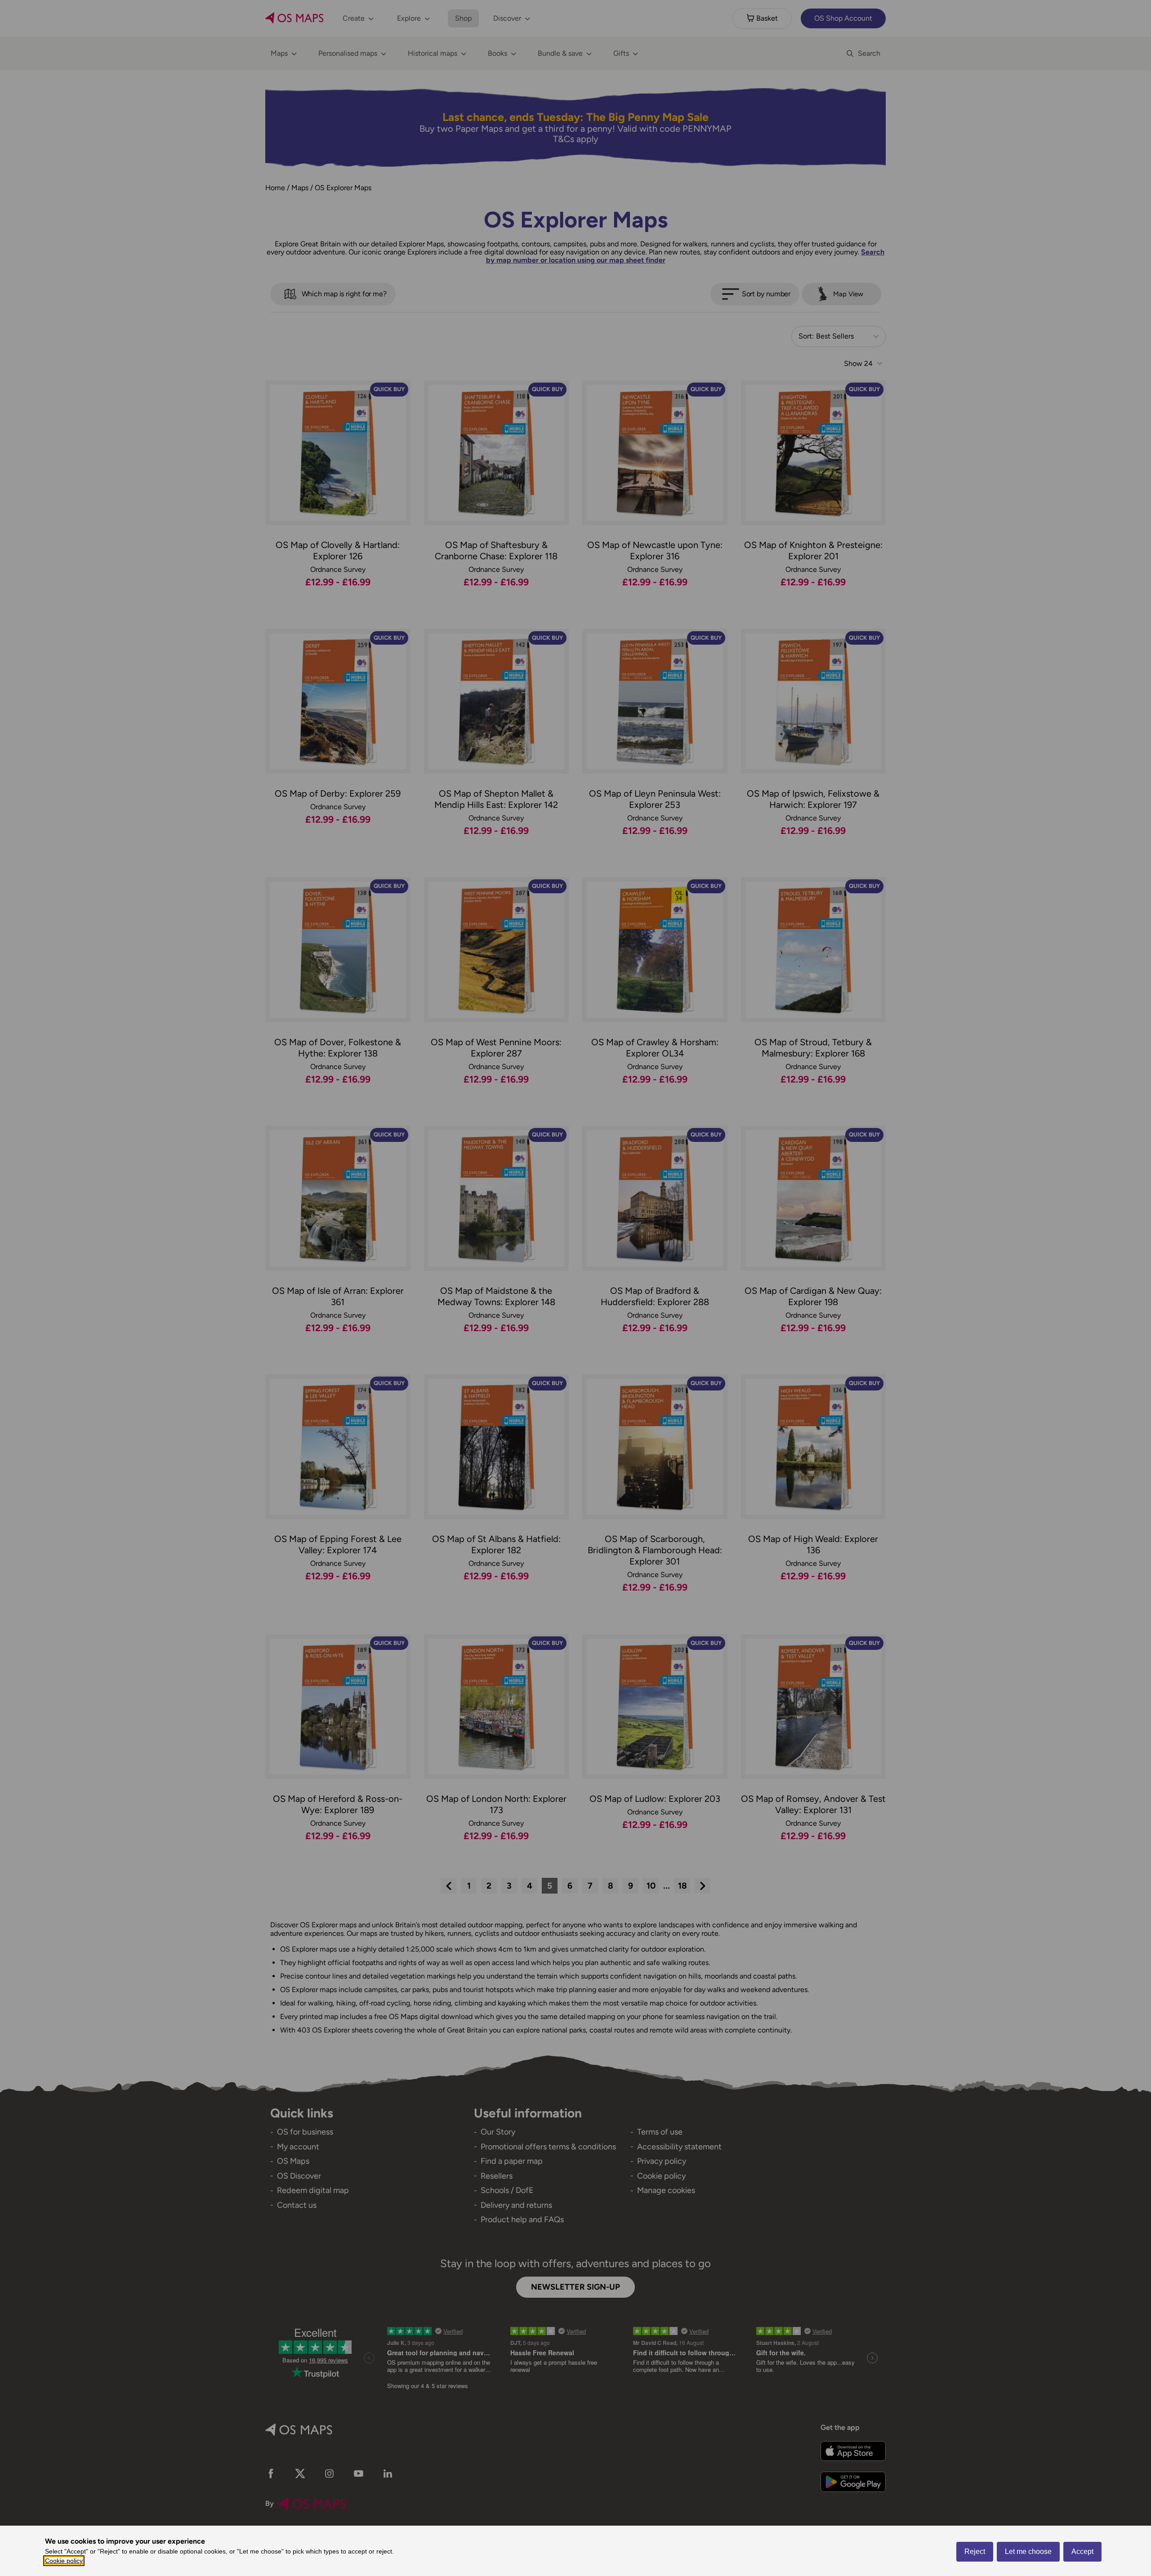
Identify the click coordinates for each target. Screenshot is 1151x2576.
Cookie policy (64, 2561)
